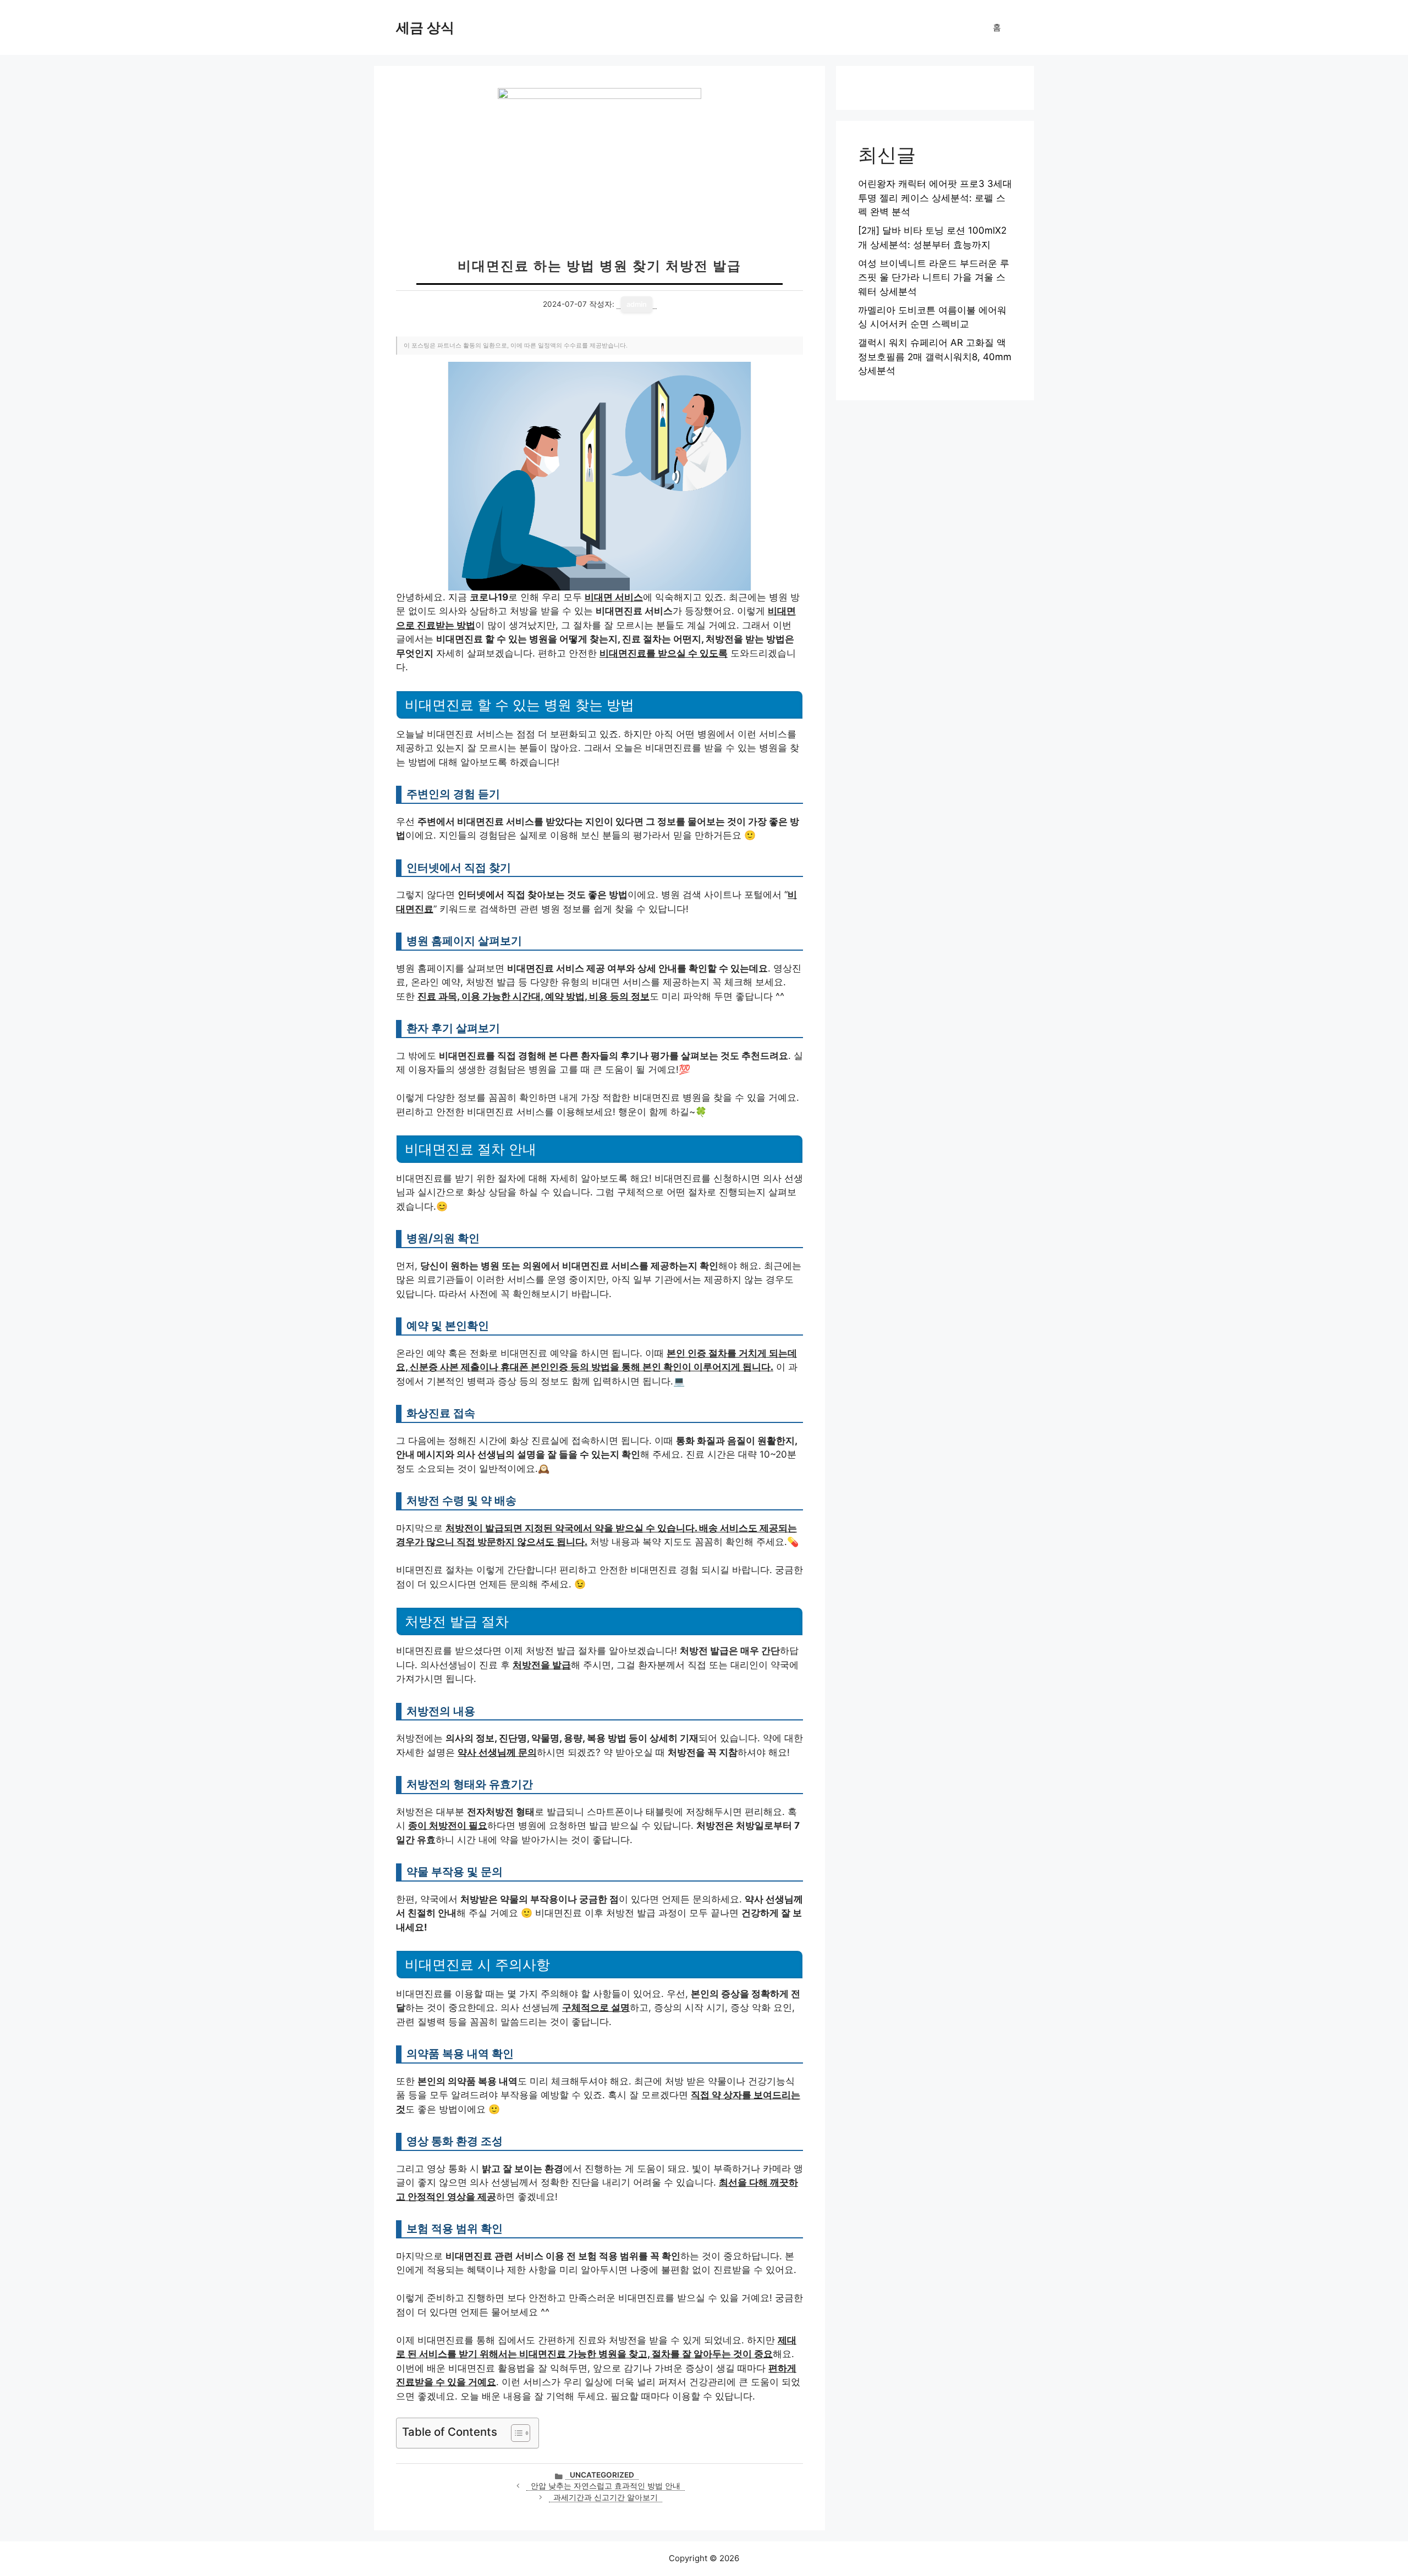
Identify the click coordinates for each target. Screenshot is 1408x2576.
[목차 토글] (515, 2433)
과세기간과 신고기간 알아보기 (606, 2497)
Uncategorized (602, 2475)
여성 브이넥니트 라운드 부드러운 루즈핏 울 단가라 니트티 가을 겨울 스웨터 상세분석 (934, 277)
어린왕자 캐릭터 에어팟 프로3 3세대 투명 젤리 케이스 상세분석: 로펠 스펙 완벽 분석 (935, 198)
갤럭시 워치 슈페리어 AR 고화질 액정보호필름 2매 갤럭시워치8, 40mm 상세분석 (935, 357)
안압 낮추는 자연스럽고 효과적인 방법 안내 (606, 2486)
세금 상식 (425, 27)
